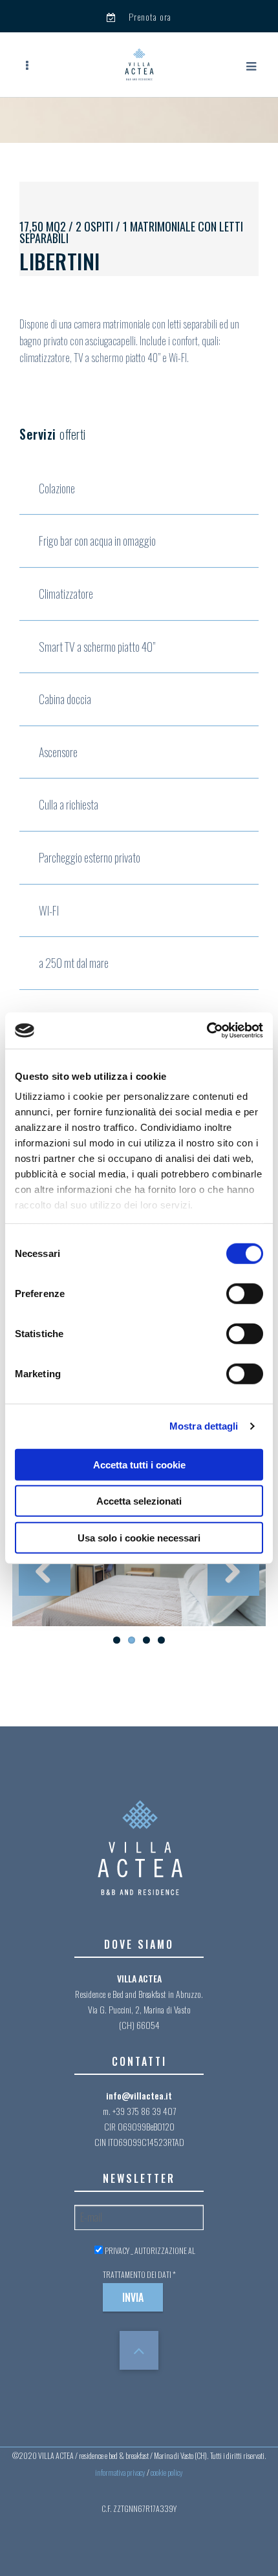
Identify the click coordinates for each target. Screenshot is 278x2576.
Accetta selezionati (139, 1501)
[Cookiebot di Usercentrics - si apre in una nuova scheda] (207, 1031)
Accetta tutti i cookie (139, 1464)
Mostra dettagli (204, 1426)
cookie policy (167, 2472)
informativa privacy (120, 2472)
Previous (45, 1570)
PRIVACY (117, 2250)
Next (233, 1570)
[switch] (245, 1293)
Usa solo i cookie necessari (139, 1537)
